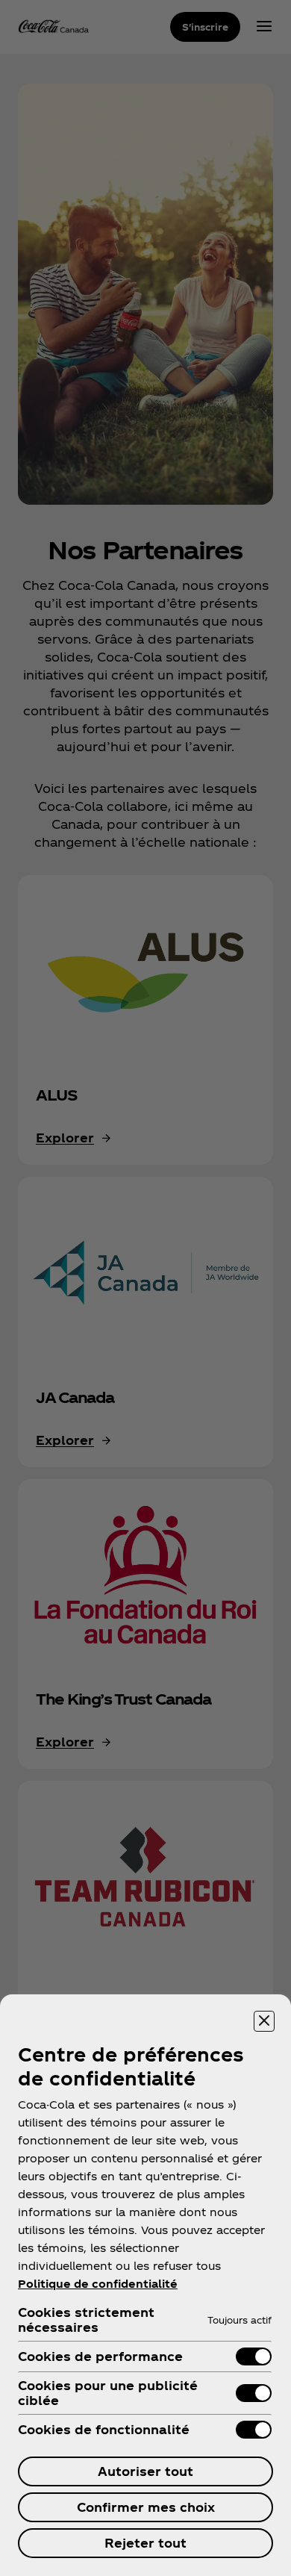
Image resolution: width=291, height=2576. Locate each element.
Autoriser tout (145, 2471)
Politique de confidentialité (98, 2284)
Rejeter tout (145, 2543)
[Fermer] (264, 2021)
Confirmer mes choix (146, 2507)
